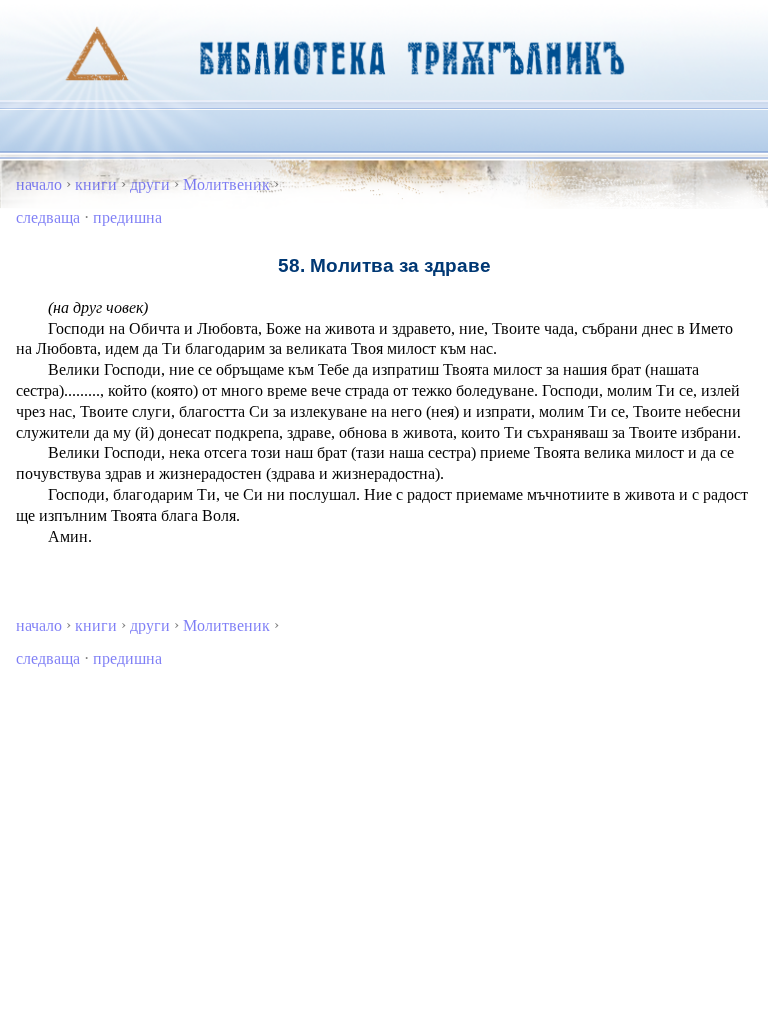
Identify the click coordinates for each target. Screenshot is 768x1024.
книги (96, 184)
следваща (48, 217)
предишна (127, 217)
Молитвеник (226, 184)
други (150, 184)
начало (39, 184)
